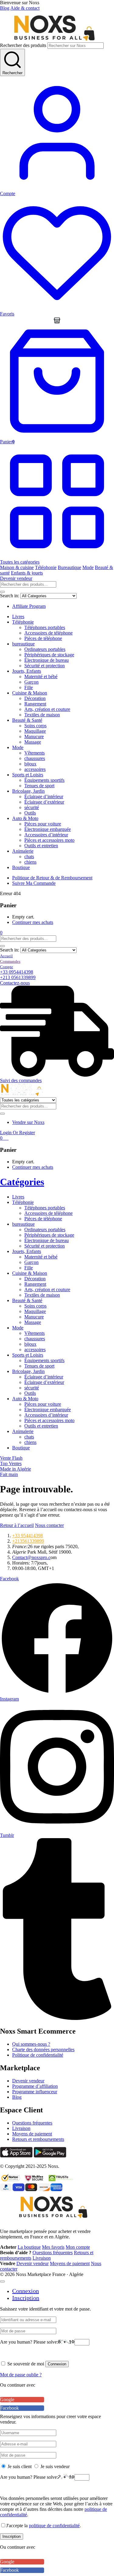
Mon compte (78, 2247)
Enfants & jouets (27, 573)
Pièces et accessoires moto (49, 840)
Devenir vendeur (16, 578)
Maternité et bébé (41, 676)
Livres (18, 617)
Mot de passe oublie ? (21, 2375)
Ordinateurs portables (45, 649)
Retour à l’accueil (17, 1525)
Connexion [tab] (26, 2291)
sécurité (32, 807)
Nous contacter (49, 1525)
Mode (88, 567)
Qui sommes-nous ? (31, 2044)
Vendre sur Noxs (28, 1122)
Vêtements (35, 753)
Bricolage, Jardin (28, 791)
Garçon (31, 682)
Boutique (21, 867)
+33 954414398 (28, 1536)
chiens (30, 862)
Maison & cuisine (17, 567)
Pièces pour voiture (43, 824)
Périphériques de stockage (49, 655)
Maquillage (35, 731)
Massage (33, 742)
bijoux (30, 764)
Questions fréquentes (32, 2123)
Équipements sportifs (44, 780)
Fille (29, 687)
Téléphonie (46, 567)
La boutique (29, 2247)
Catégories (22, 1182)
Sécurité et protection (45, 666)
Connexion (57, 2364)
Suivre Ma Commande (34, 883)
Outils (30, 813)
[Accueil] (6, 956)
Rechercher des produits (23, 45)
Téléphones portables (45, 627)
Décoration (35, 698)
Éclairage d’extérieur (44, 802)
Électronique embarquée (48, 829)
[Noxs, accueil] (53, 40)
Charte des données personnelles (43, 2049)
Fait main (9, 1474)
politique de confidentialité (54, 2526)
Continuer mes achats (33, 922)
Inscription (12, 2536)
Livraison (21, 2128)
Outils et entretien (41, 846)
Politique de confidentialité (38, 2055)
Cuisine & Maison (30, 693)
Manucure (34, 736)
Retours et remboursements (38, 2139)
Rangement (35, 704)
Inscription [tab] (26, 2298)
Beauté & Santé (27, 720)
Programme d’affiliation (35, 2086)
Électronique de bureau (47, 660)
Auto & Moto (25, 818)
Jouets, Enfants (27, 671)
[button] (1, 933)
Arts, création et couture (47, 709)
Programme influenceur (35, 2092)
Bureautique (69, 567)
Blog (5, 8)
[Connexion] (7, 966)
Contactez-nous (15, 983)
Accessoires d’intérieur (46, 835)
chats (29, 856)
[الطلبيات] (10, 961)
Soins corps (35, 726)
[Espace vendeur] (57, 320)
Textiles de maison (42, 715)
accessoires (35, 769)
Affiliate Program (29, 606)
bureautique (23, 644)
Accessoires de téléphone (48, 633)
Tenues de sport (39, 786)
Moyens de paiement (32, 2134)
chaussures (35, 758)
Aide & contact (25, 8)
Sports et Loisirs (28, 775)
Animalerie (23, 851)
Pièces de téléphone (43, 638)
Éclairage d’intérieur (44, 796)
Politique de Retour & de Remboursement (52, 878)
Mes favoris (53, 2247)
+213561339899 (28, 1541)
